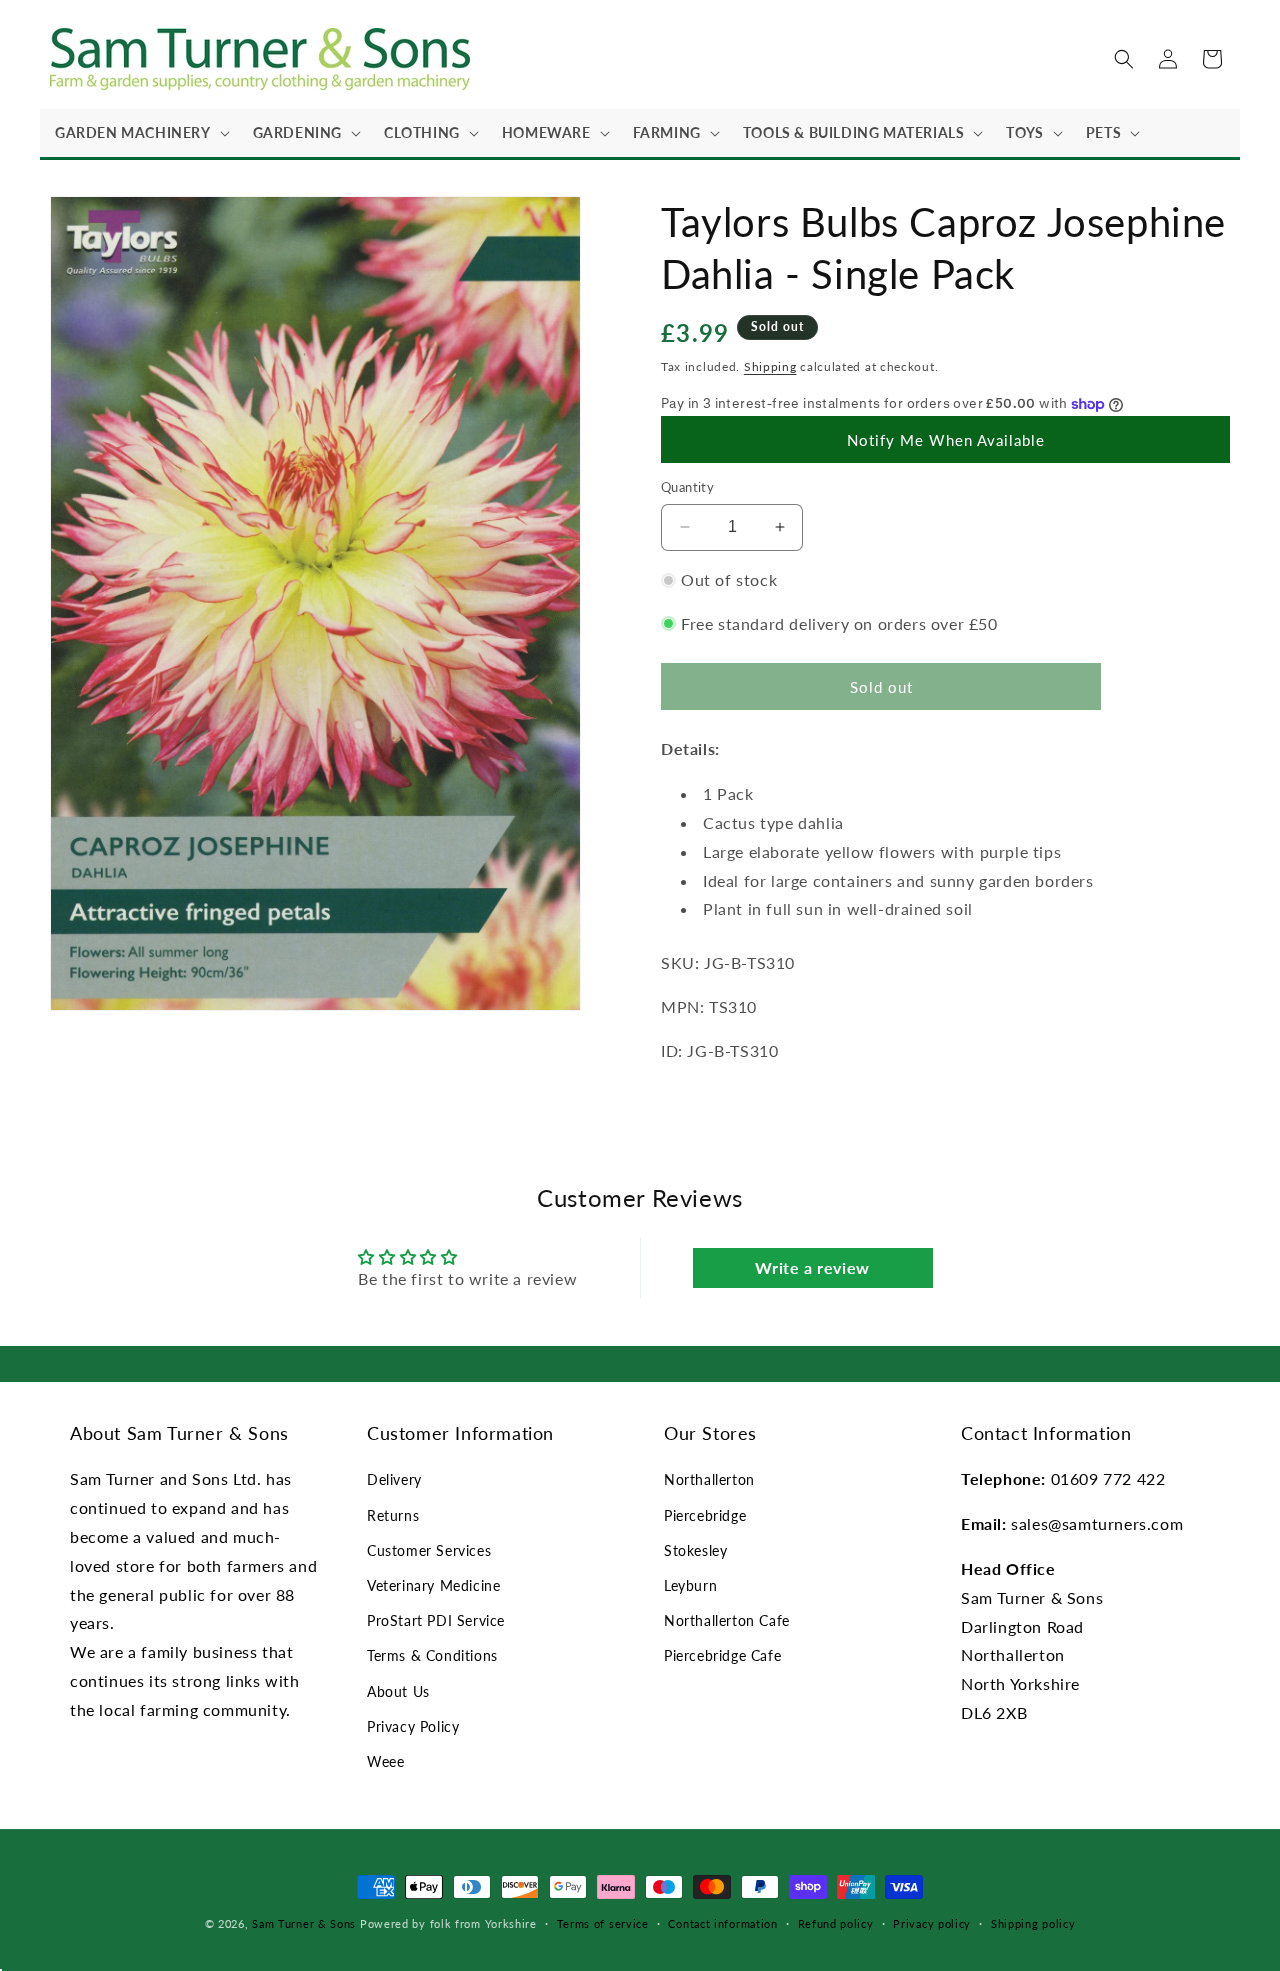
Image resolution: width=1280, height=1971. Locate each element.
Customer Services (429, 1550)
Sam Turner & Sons (304, 1923)
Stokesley (695, 1550)
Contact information (722, 1923)
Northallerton (709, 1479)
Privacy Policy (413, 1726)
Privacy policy (932, 1923)
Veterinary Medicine (433, 1585)
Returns (393, 1515)
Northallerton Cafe (727, 1620)
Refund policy (836, 1923)
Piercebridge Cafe (722, 1655)
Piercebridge (705, 1515)
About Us (398, 1691)
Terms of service (603, 1923)
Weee (385, 1761)
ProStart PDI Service (436, 1620)
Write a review (812, 1267)
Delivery (394, 1479)
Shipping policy (1033, 1923)
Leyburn (690, 1585)
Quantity (687, 487)
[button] (139, 133)
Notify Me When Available (946, 440)
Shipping (770, 366)
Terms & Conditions (432, 1655)
